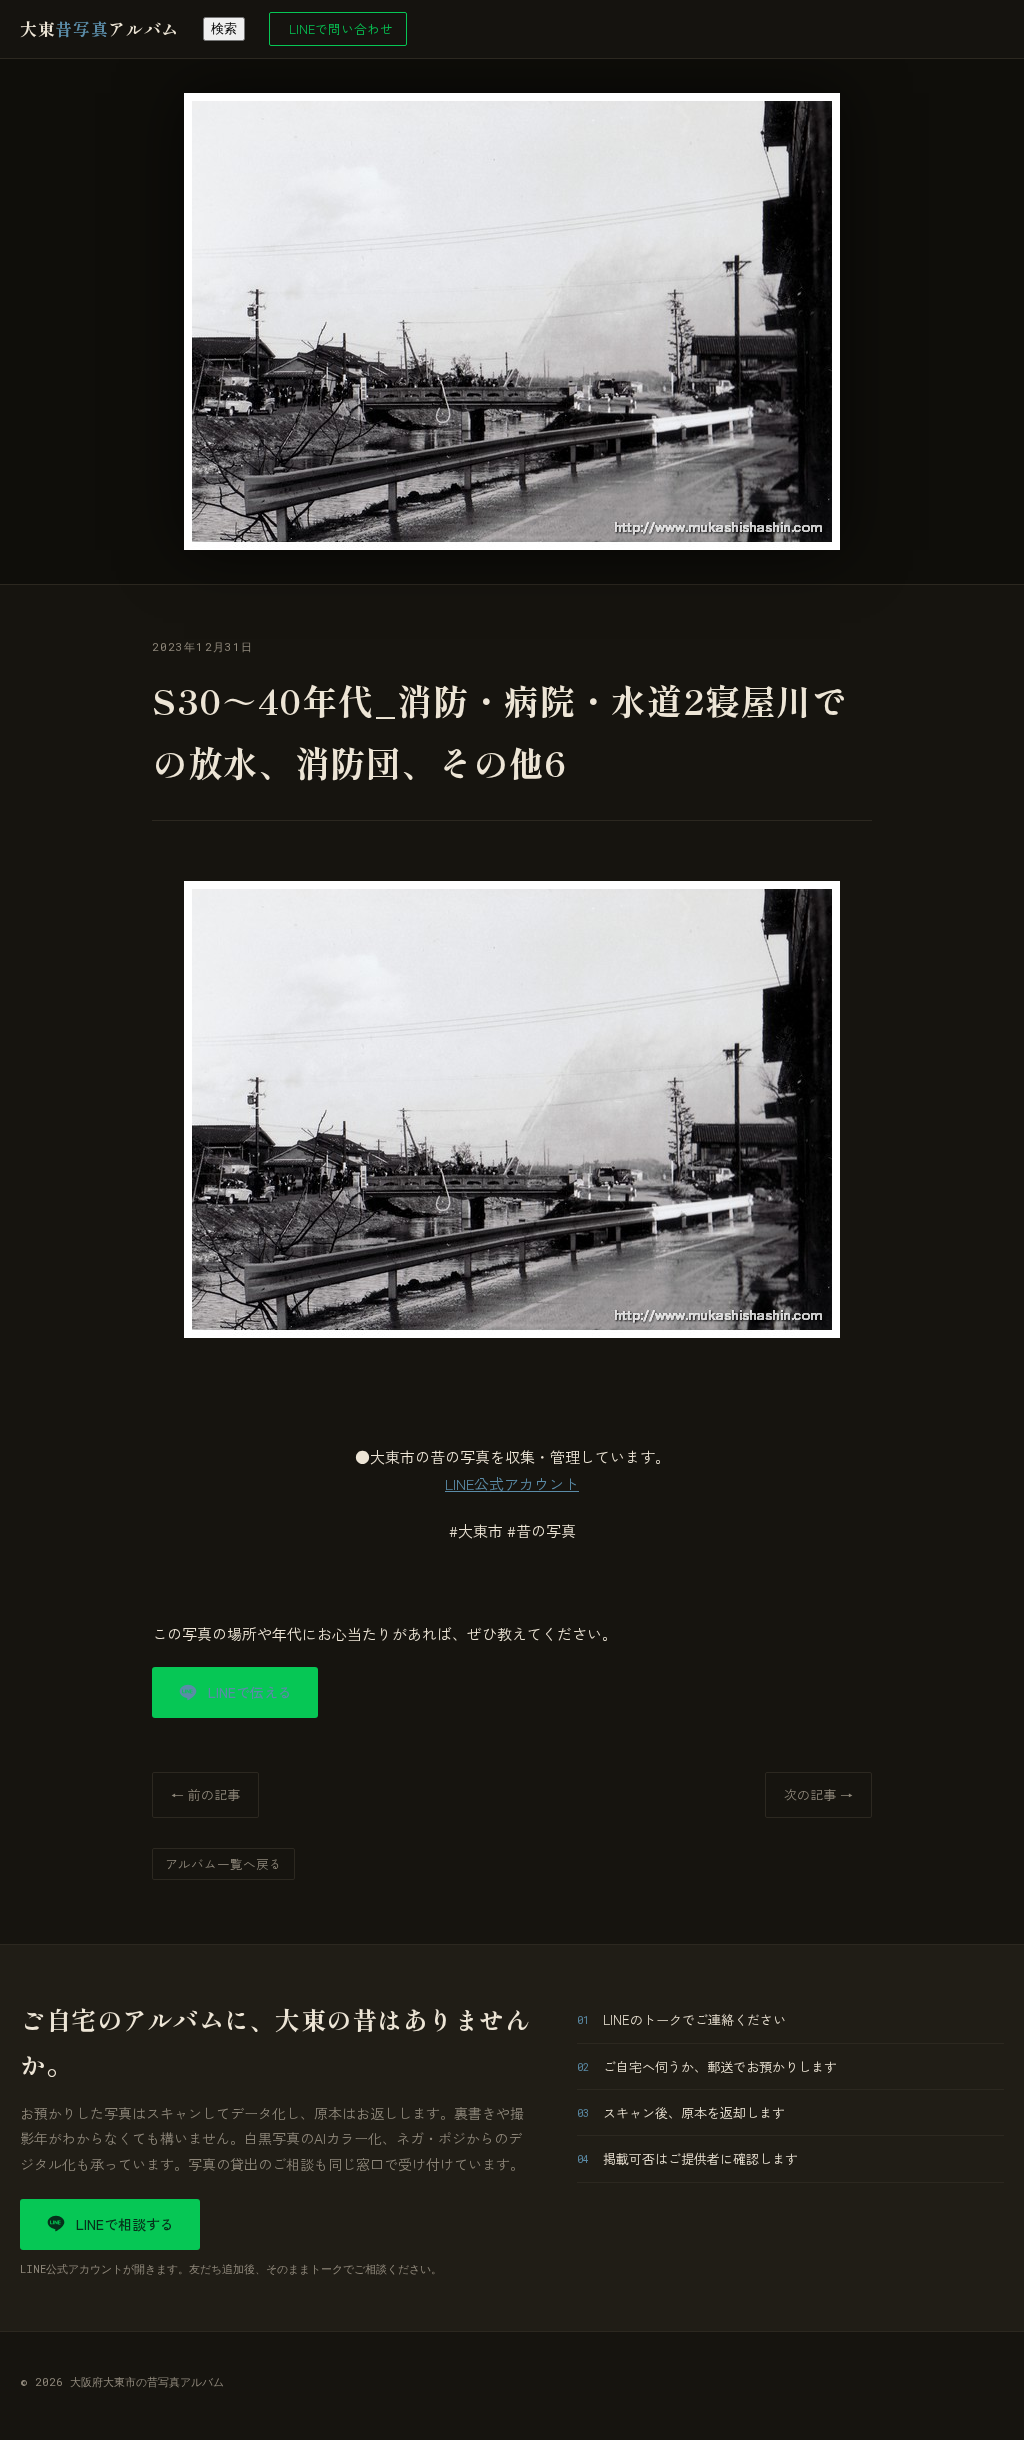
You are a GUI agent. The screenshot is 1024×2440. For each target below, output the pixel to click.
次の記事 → (818, 1794)
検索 (224, 28)
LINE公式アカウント (512, 1483)
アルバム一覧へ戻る (223, 1863)
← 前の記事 (205, 1794)
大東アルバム (99, 28)
